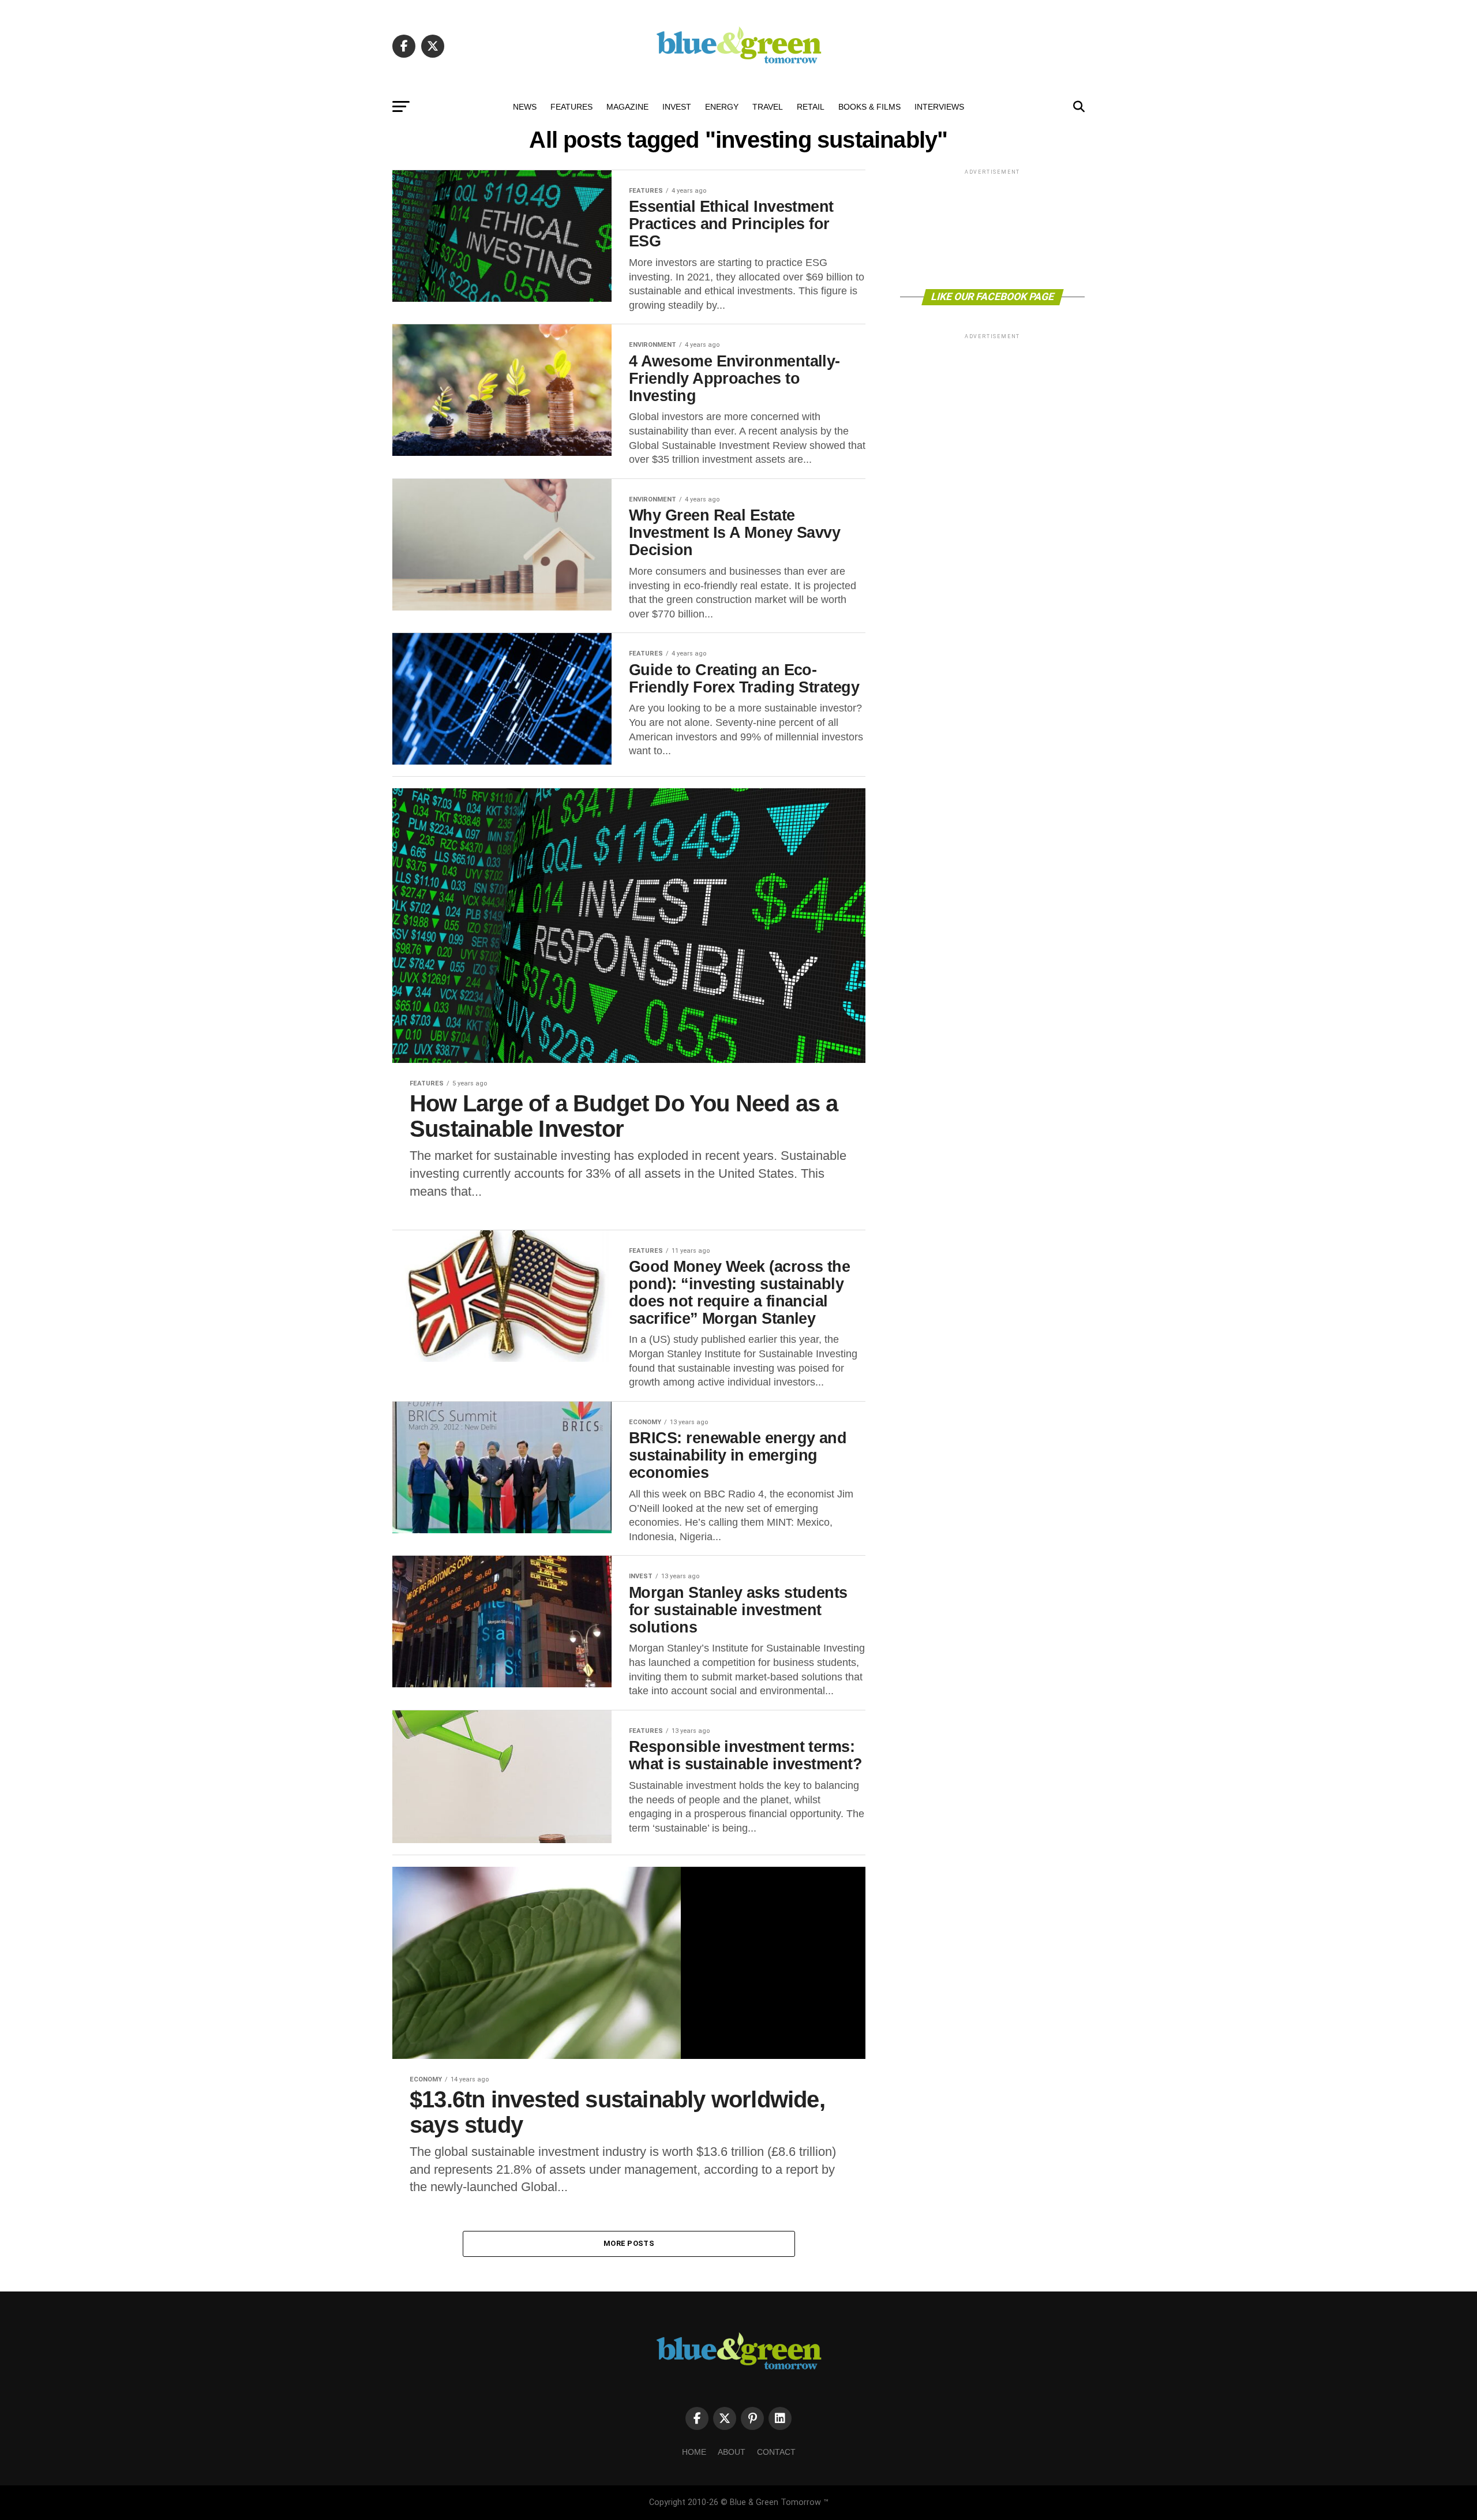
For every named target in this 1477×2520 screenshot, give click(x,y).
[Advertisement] (992, 228)
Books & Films (869, 107)
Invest (677, 107)
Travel (768, 107)
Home (694, 2452)
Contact (776, 2452)
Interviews (939, 107)
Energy (722, 107)
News (525, 107)
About (732, 2452)
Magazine (627, 107)
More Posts (629, 2243)
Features (571, 107)
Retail (811, 107)
